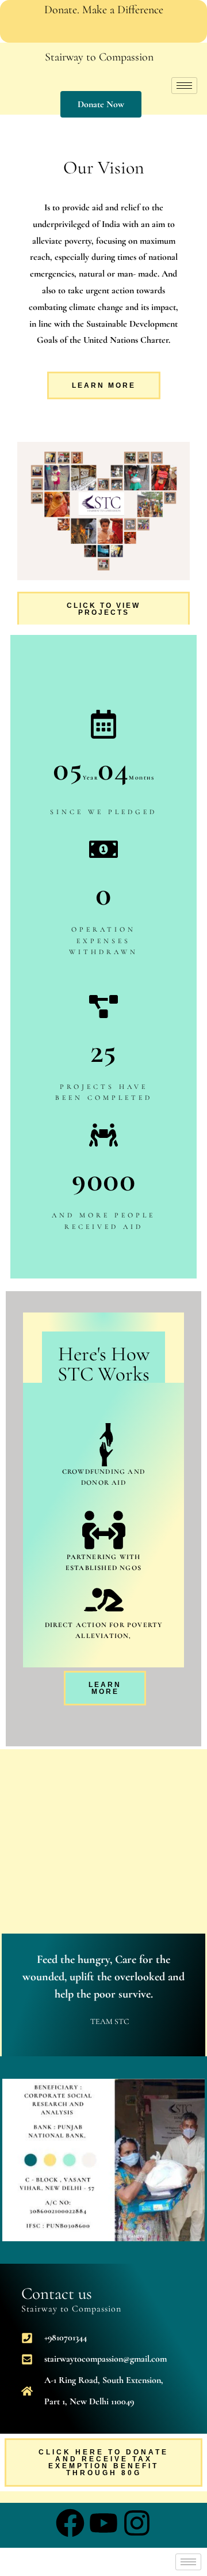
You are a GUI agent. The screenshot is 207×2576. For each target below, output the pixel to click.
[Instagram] (79, 31)
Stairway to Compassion (99, 57)
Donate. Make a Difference (104, 10)
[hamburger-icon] (184, 86)
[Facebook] (128, 31)
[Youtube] (103, 31)
